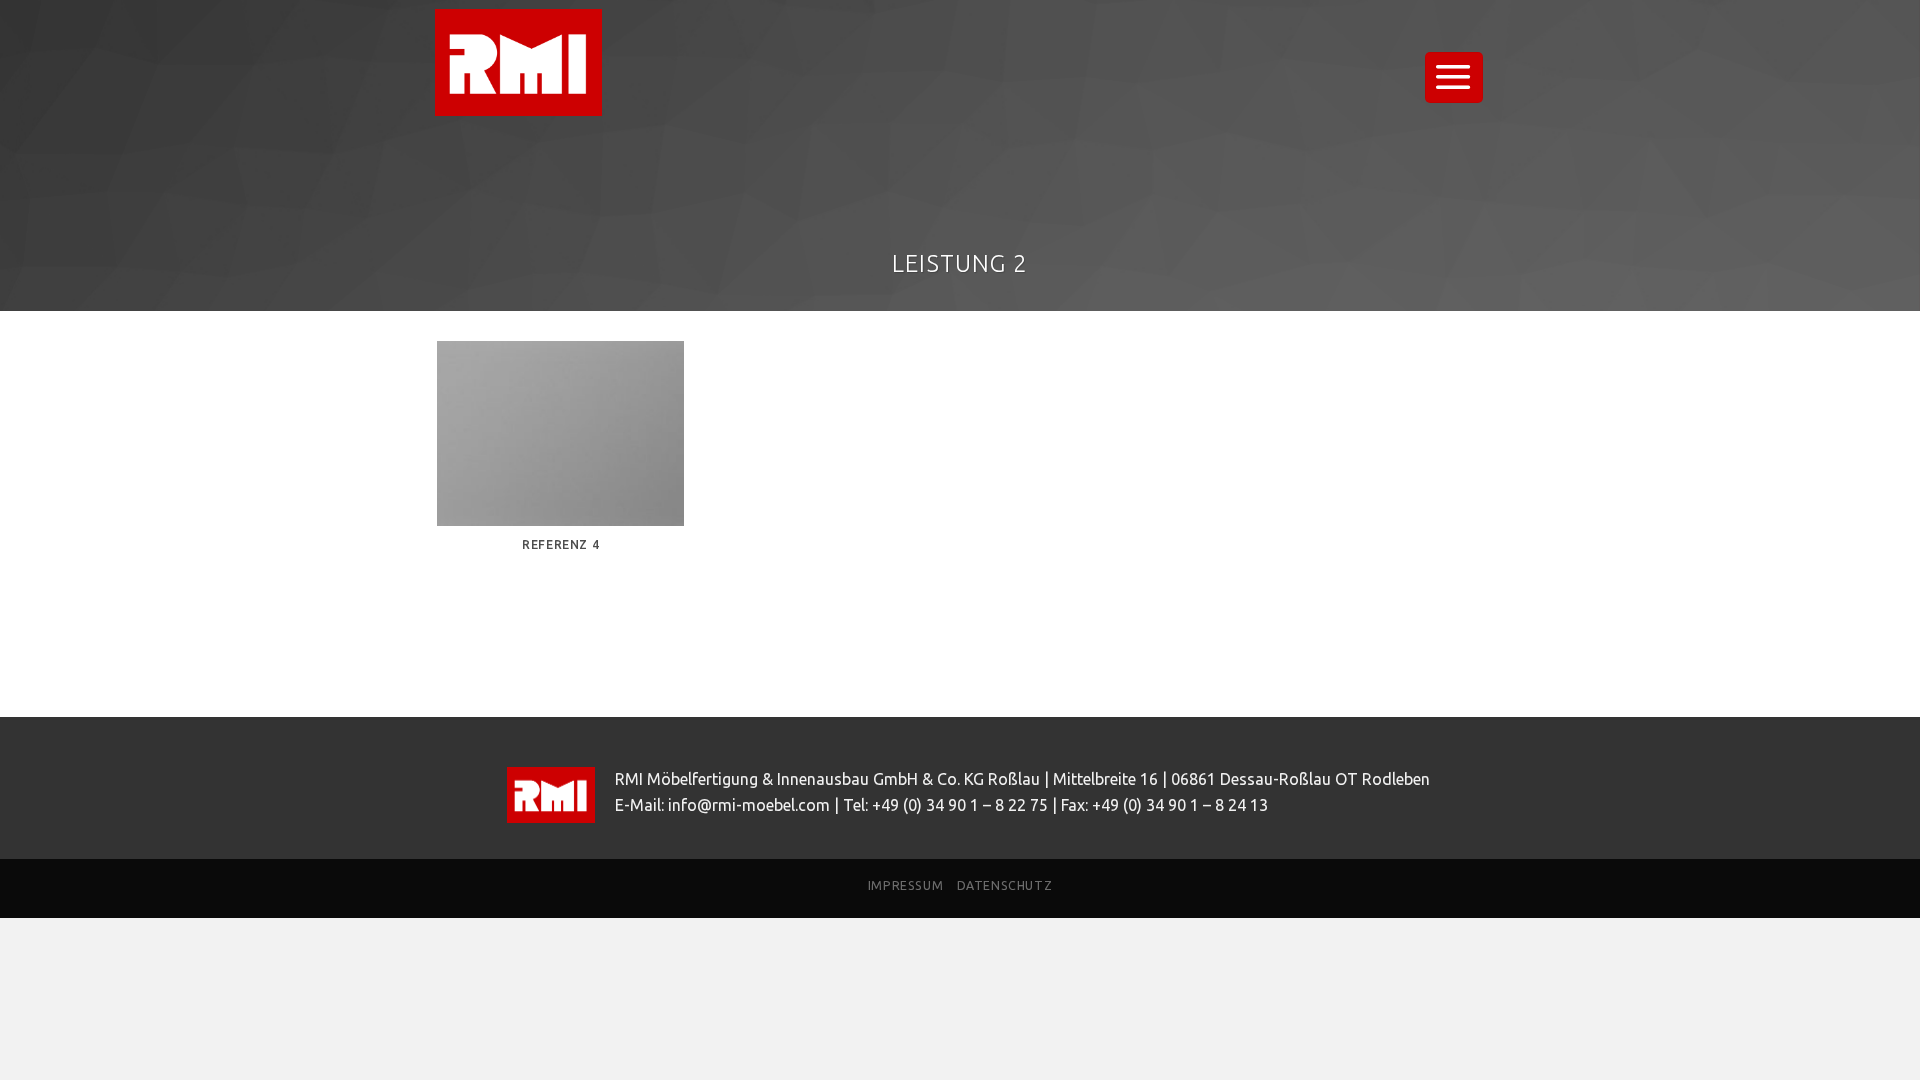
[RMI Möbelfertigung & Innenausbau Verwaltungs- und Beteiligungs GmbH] (535, 62)
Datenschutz (1005, 885)
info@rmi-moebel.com (749, 805)
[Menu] (1454, 77)
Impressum (906, 885)
